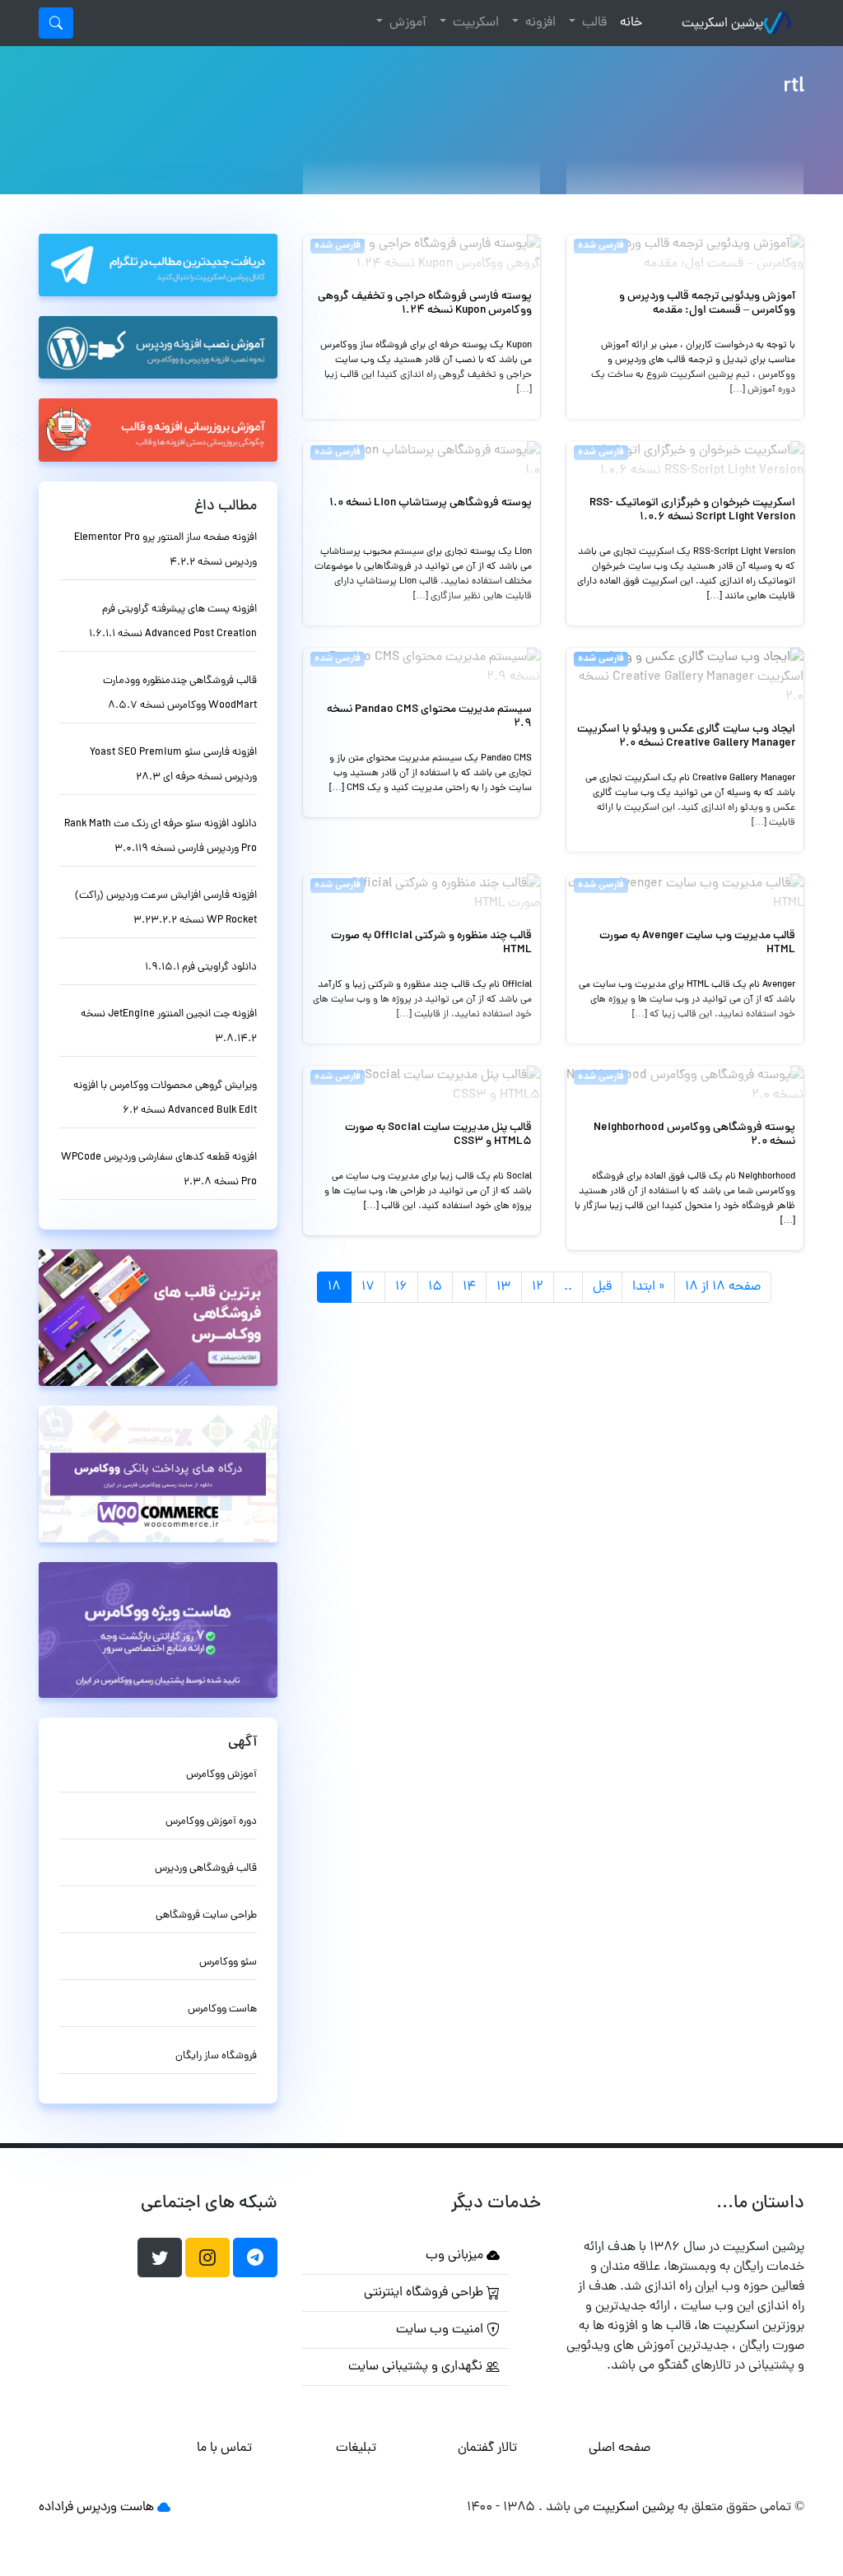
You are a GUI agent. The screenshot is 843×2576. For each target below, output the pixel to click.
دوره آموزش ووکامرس (211, 1822)
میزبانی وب (456, 2256)
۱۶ (401, 1287)
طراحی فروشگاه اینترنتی (425, 2293)
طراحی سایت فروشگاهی (206, 1916)
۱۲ (538, 1287)
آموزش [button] (406, 23)
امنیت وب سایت (441, 2330)
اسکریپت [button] (474, 23)
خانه (628, 23)
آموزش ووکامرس (221, 1775)
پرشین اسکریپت (722, 24)
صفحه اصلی (619, 2448)
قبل (602, 1287)
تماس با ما (224, 2448)
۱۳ (504, 1287)
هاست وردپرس (115, 2508)
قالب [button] (593, 23)
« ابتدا (648, 1287)
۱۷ (368, 1287)
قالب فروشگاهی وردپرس (206, 1869)
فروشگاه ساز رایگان (216, 2056)
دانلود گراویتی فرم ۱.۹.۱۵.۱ (201, 967)
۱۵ (435, 1287)
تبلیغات (356, 2448)
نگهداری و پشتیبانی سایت (417, 2367)
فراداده (56, 2508)
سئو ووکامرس (228, 1962)
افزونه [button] (539, 23)
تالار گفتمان (487, 2448)
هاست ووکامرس (222, 2009)
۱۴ (469, 1287)
